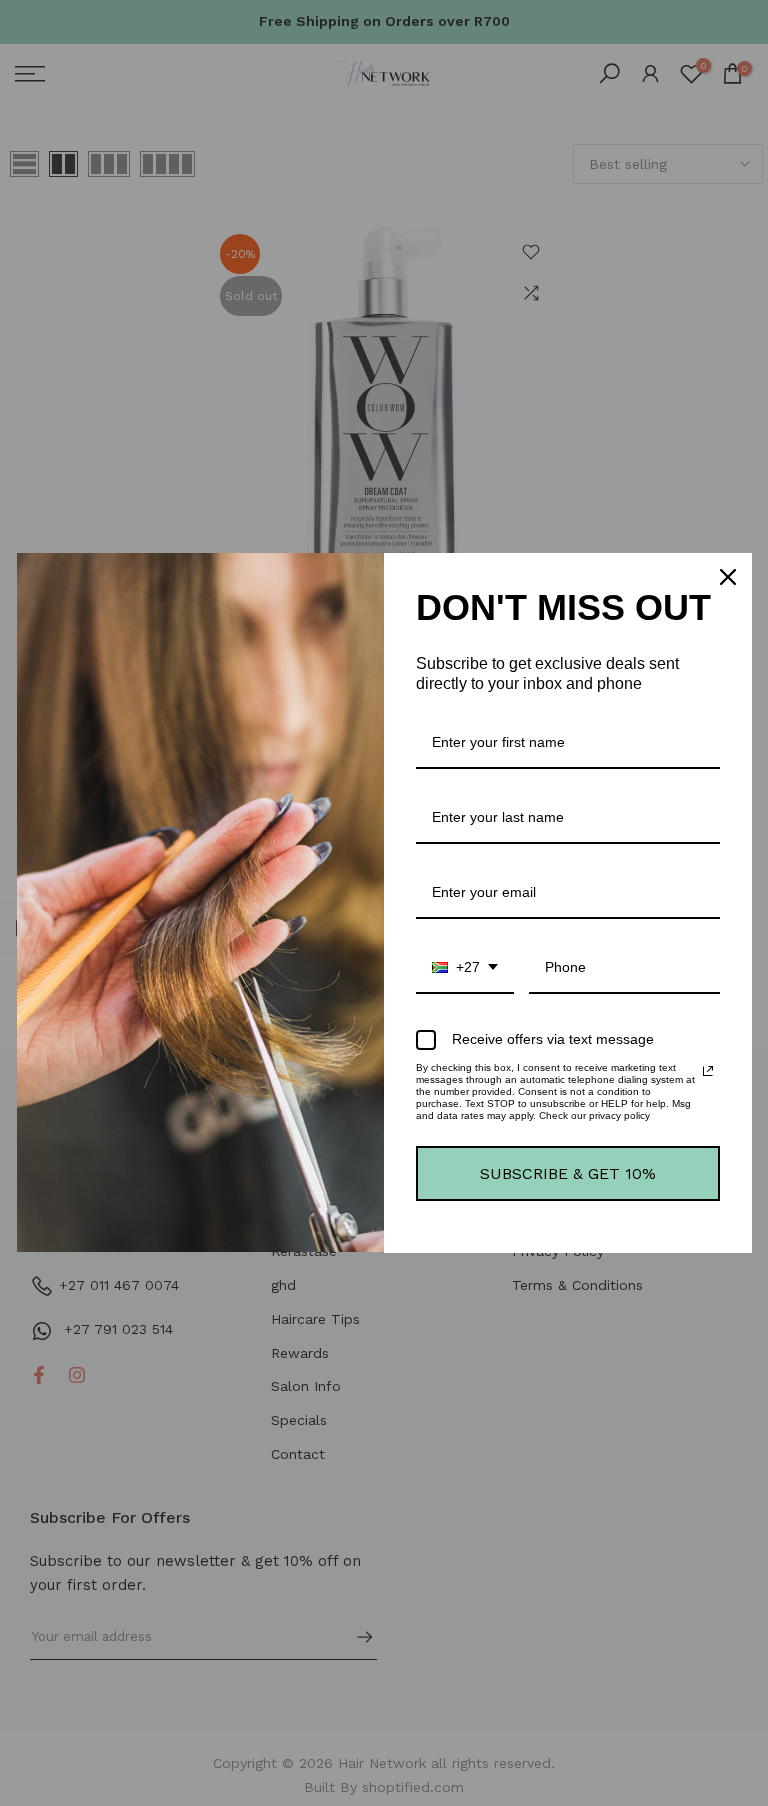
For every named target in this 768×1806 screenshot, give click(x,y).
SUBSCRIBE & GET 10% (568, 1173)
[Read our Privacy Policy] (708, 1071)
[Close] (728, 577)
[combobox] (465, 968)
